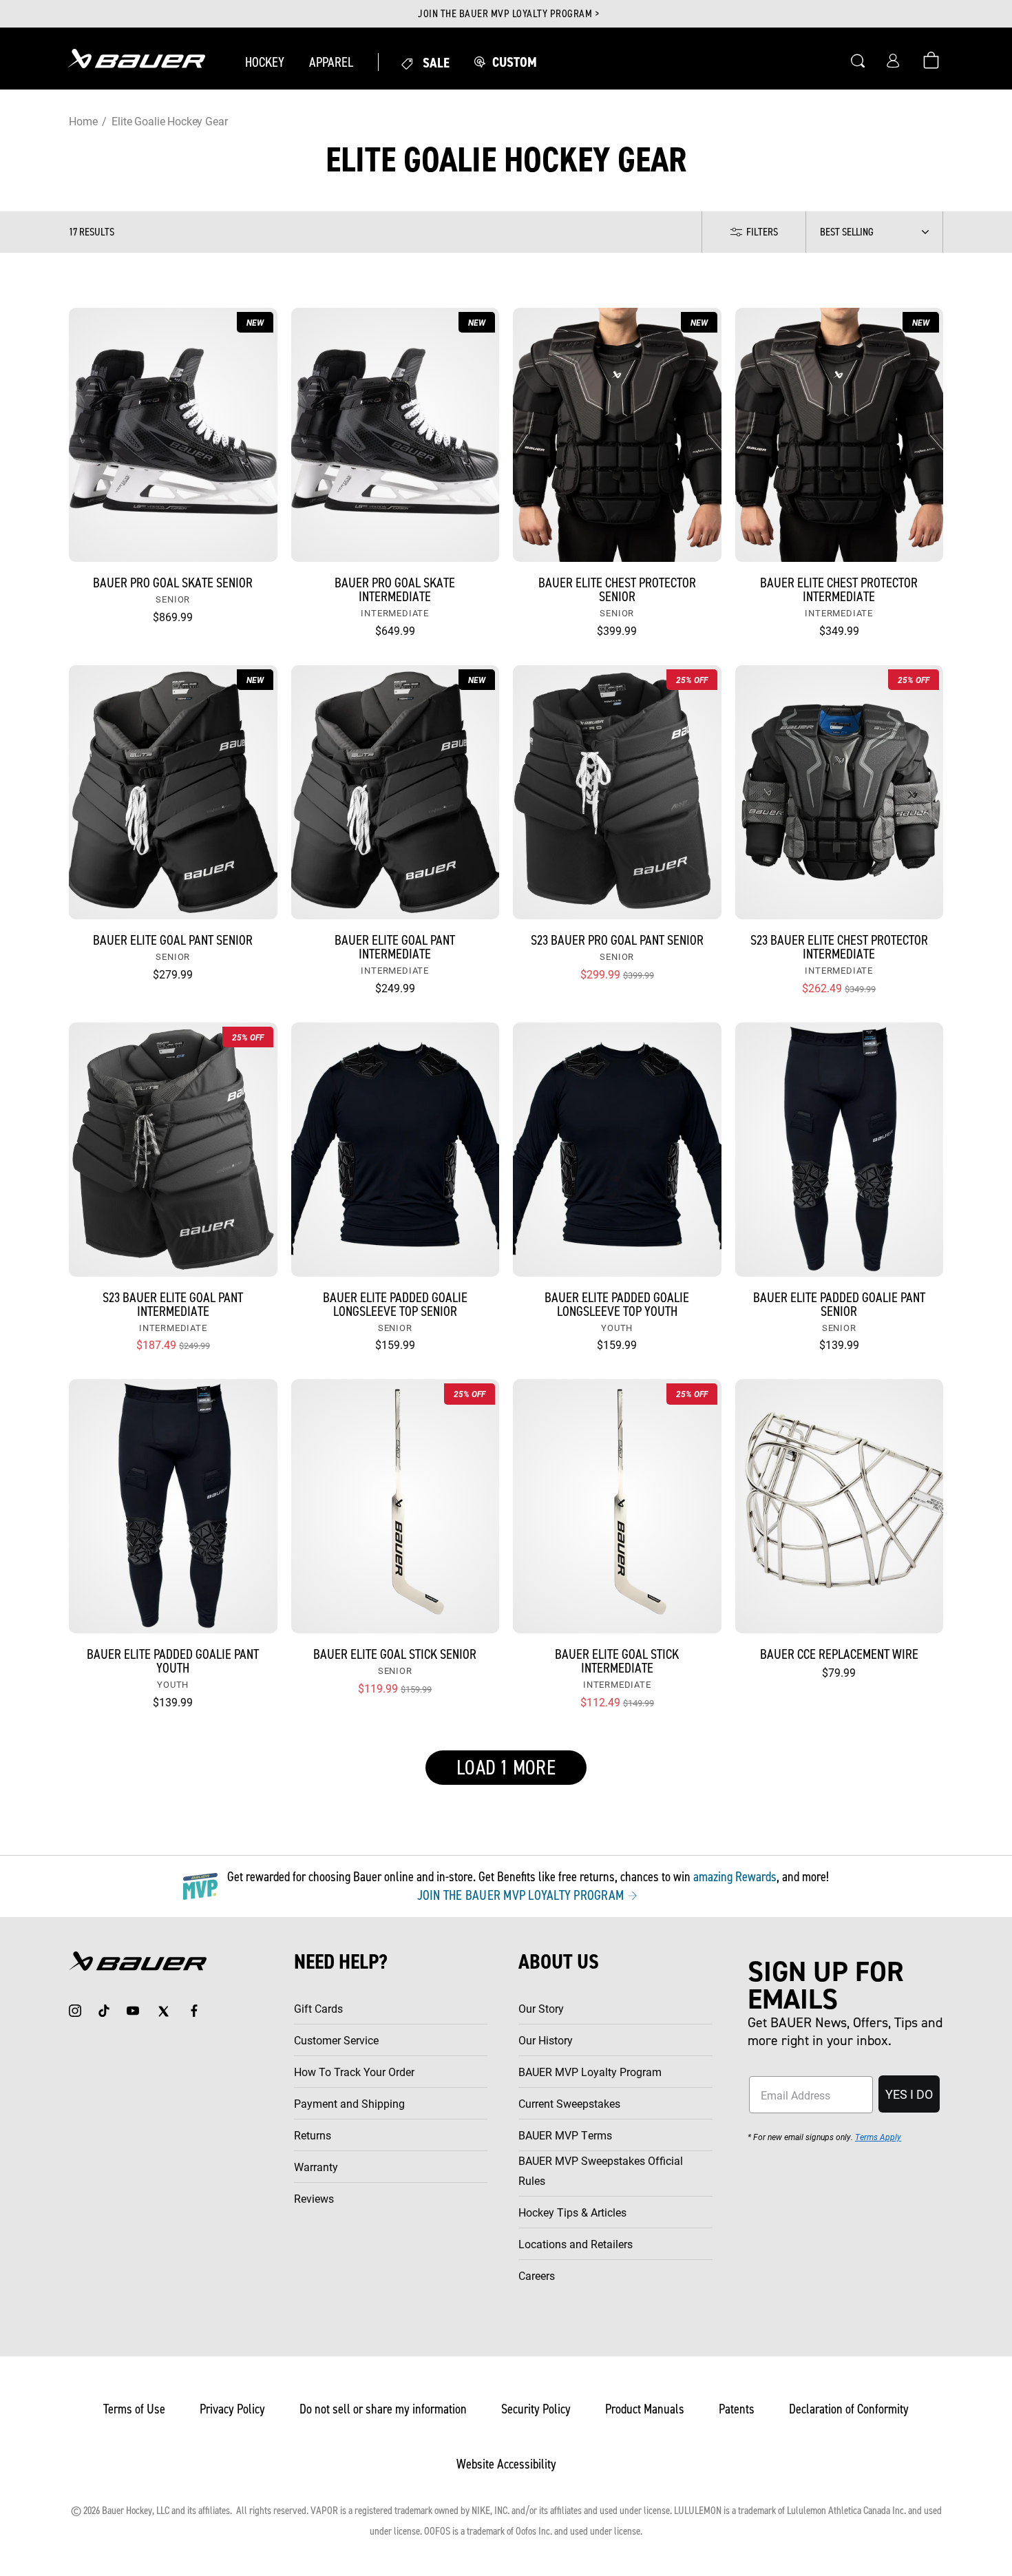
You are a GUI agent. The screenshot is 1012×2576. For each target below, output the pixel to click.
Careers (537, 2275)
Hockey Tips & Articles (572, 2212)
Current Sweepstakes (569, 2103)
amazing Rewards (735, 1876)
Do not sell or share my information (383, 2409)
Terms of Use (134, 2409)
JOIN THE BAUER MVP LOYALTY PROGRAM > (508, 14)
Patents (737, 2409)
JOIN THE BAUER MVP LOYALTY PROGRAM (522, 1895)
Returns (313, 2135)
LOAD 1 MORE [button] (506, 1768)
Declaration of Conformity (849, 2409)
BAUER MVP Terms (565, 2135)
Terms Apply (878, 2137)
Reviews (314, 2198)
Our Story (541, 2008)
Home (83, 121)
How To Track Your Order (354, 2072)
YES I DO (909, 2094)
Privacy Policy (232, 2409)
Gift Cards (318, 2008)
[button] (265, 62)
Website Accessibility (506, 2464)
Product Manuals (645, 2409)
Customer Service (336, 2040)
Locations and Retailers (576, 2244)
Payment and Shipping (349, 2103)
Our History (546, 2040)
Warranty (316, 2167)
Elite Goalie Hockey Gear (169, 121)
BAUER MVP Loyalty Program (590, 2072)
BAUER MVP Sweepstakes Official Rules (601, 2170)
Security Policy (536, 2409)
